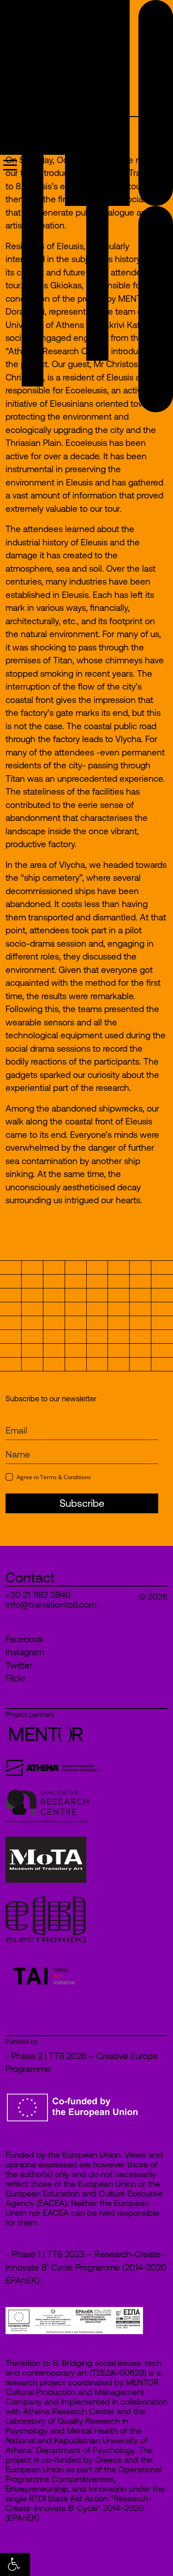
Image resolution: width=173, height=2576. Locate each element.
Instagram (25, 1652)
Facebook (25, 1639)
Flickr (16, 1678)
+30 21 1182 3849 (38, 1595)
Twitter (19, 1665)
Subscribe (82, 1503)
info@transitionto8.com (51, 1605)
